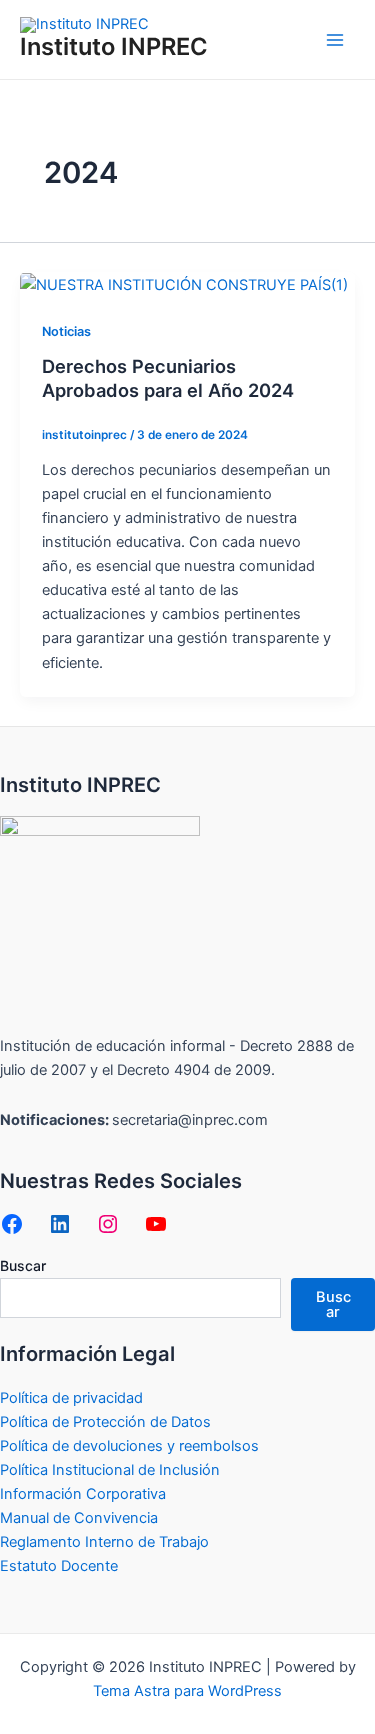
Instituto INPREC (114, 46)
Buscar (23, 1265)
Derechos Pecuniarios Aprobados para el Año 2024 (168, 378)
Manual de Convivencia (79, 1518)
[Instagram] (108, 1224)
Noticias (66, 331)
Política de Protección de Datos (105, 1422)
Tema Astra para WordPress (187, 1691)
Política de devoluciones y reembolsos (129, 1446)
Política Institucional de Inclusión (110, 1470)
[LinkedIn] (60, 1224)
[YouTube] (156, 1224)
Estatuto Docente (59, 1566)
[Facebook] (12, 1224)
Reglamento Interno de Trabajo (104, 1542)
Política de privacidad (71, 1398)
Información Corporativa (83, 1494)
